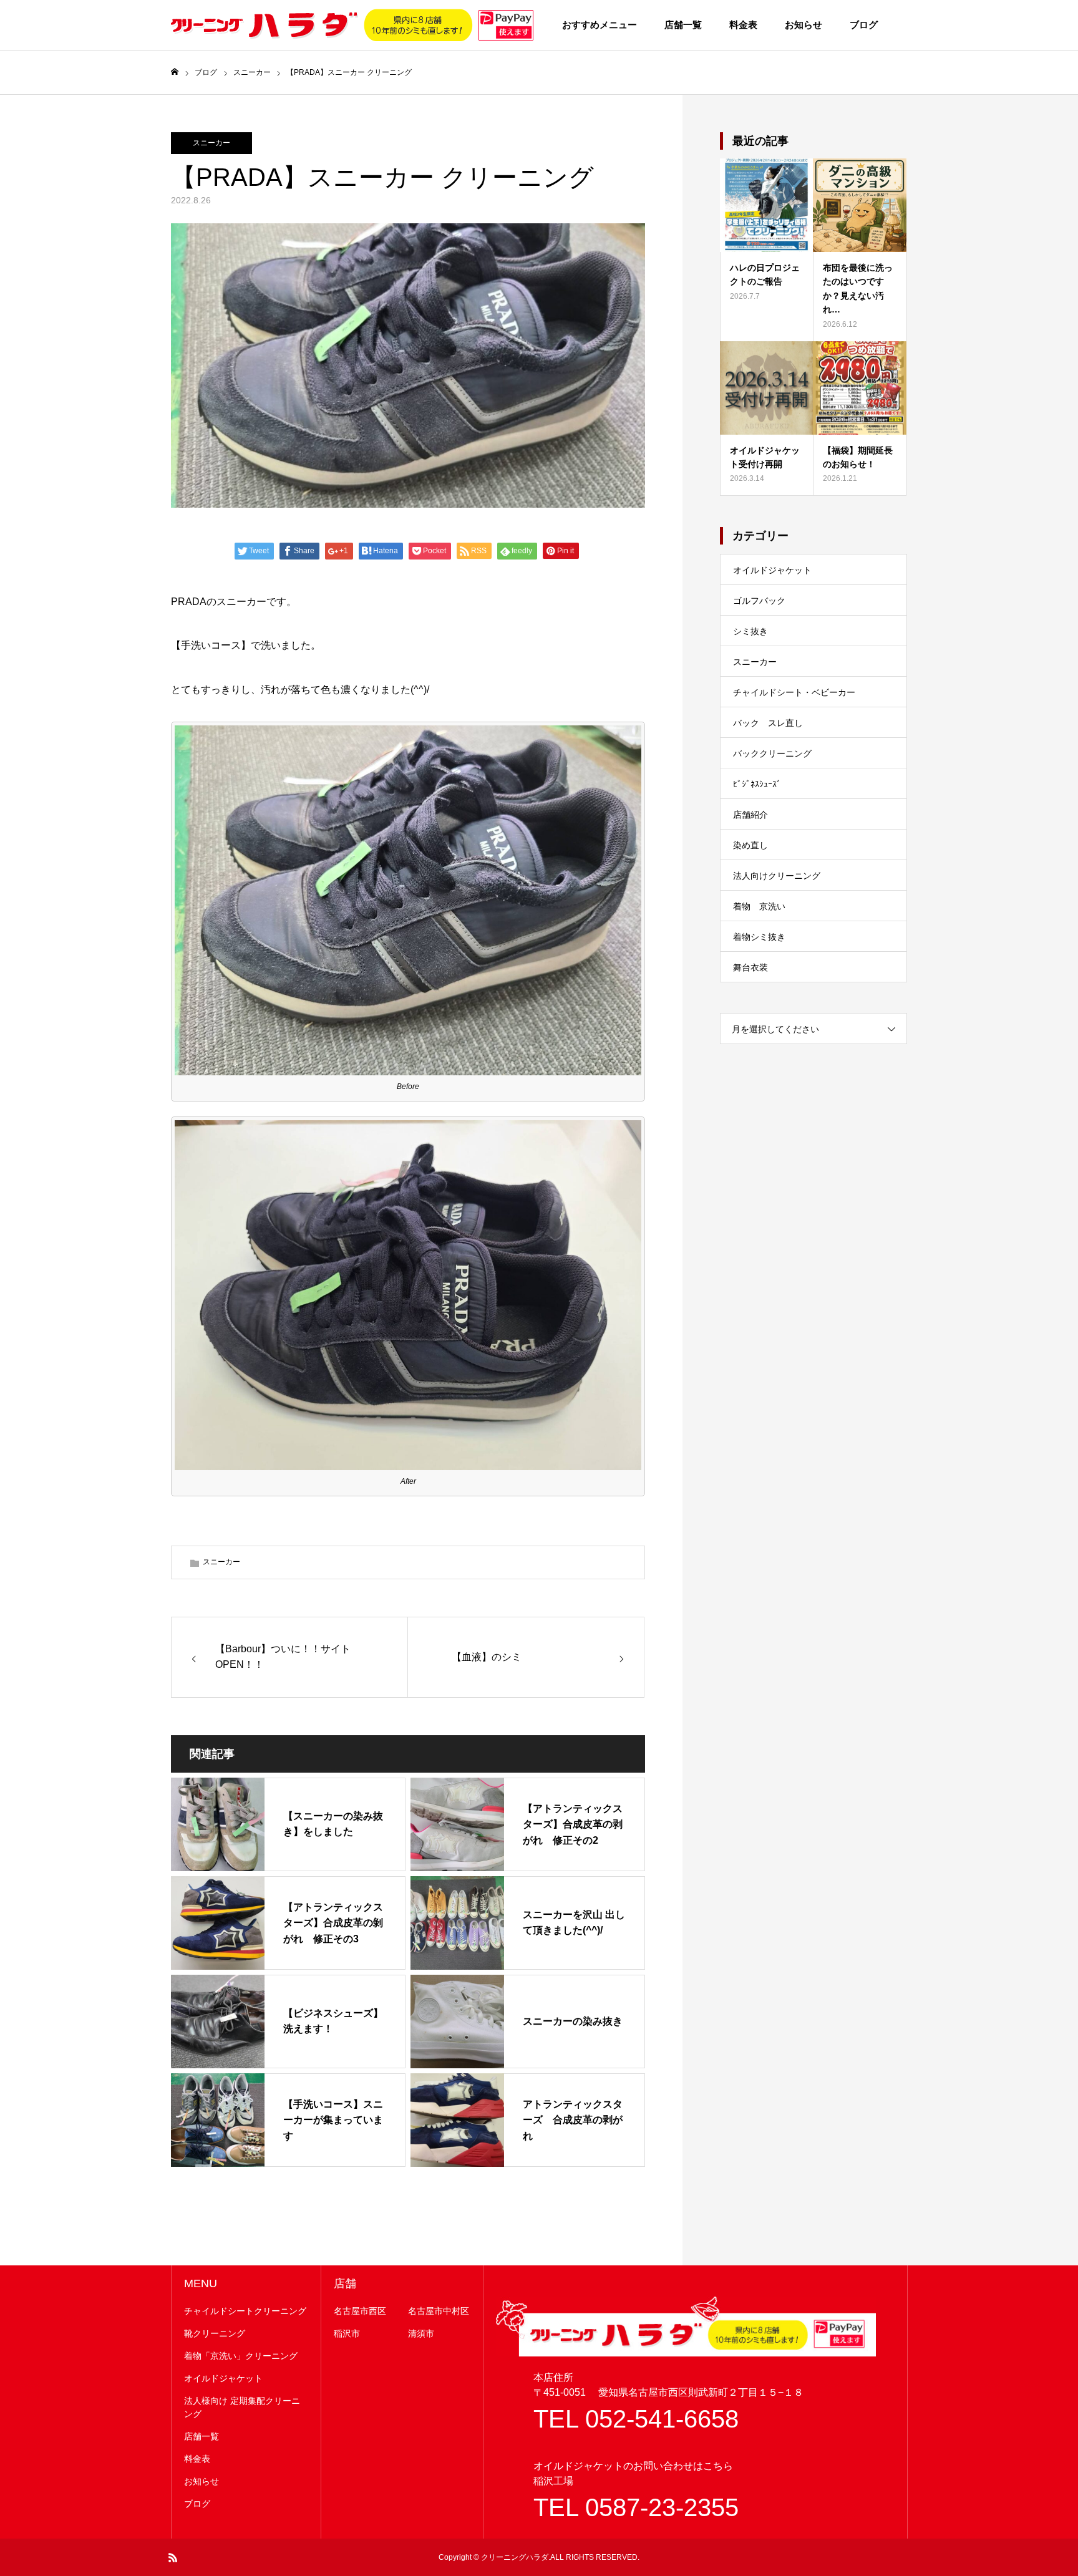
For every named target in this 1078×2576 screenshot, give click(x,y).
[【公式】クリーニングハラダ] (352, 25)
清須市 (421, 2333)
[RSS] (173, 2557)
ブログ (864, 25)
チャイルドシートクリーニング (245, 2311)
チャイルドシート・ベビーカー (794, 692)
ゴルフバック (759, 601)
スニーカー (211, 143)
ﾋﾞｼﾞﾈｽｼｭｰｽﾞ (757, 784)
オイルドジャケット (772, 570)
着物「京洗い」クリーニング (241, 2356)
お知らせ (804, 25)
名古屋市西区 (360, 2311)
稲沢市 (347, 2333)
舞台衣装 (750, 967)
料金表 (743, 25)
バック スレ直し (768, 723)
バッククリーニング (772, 753)
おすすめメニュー (600, 25)
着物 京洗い (759, 906)
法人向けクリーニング (777, 876)
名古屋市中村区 (439, 2311)
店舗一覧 (683, 25)
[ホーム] (175, 72)
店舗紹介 (750, 815)
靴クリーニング (215, 2333)
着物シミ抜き (759, 937)
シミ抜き (750, 631)
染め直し (750, 845)
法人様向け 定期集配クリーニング (242, 2407)
